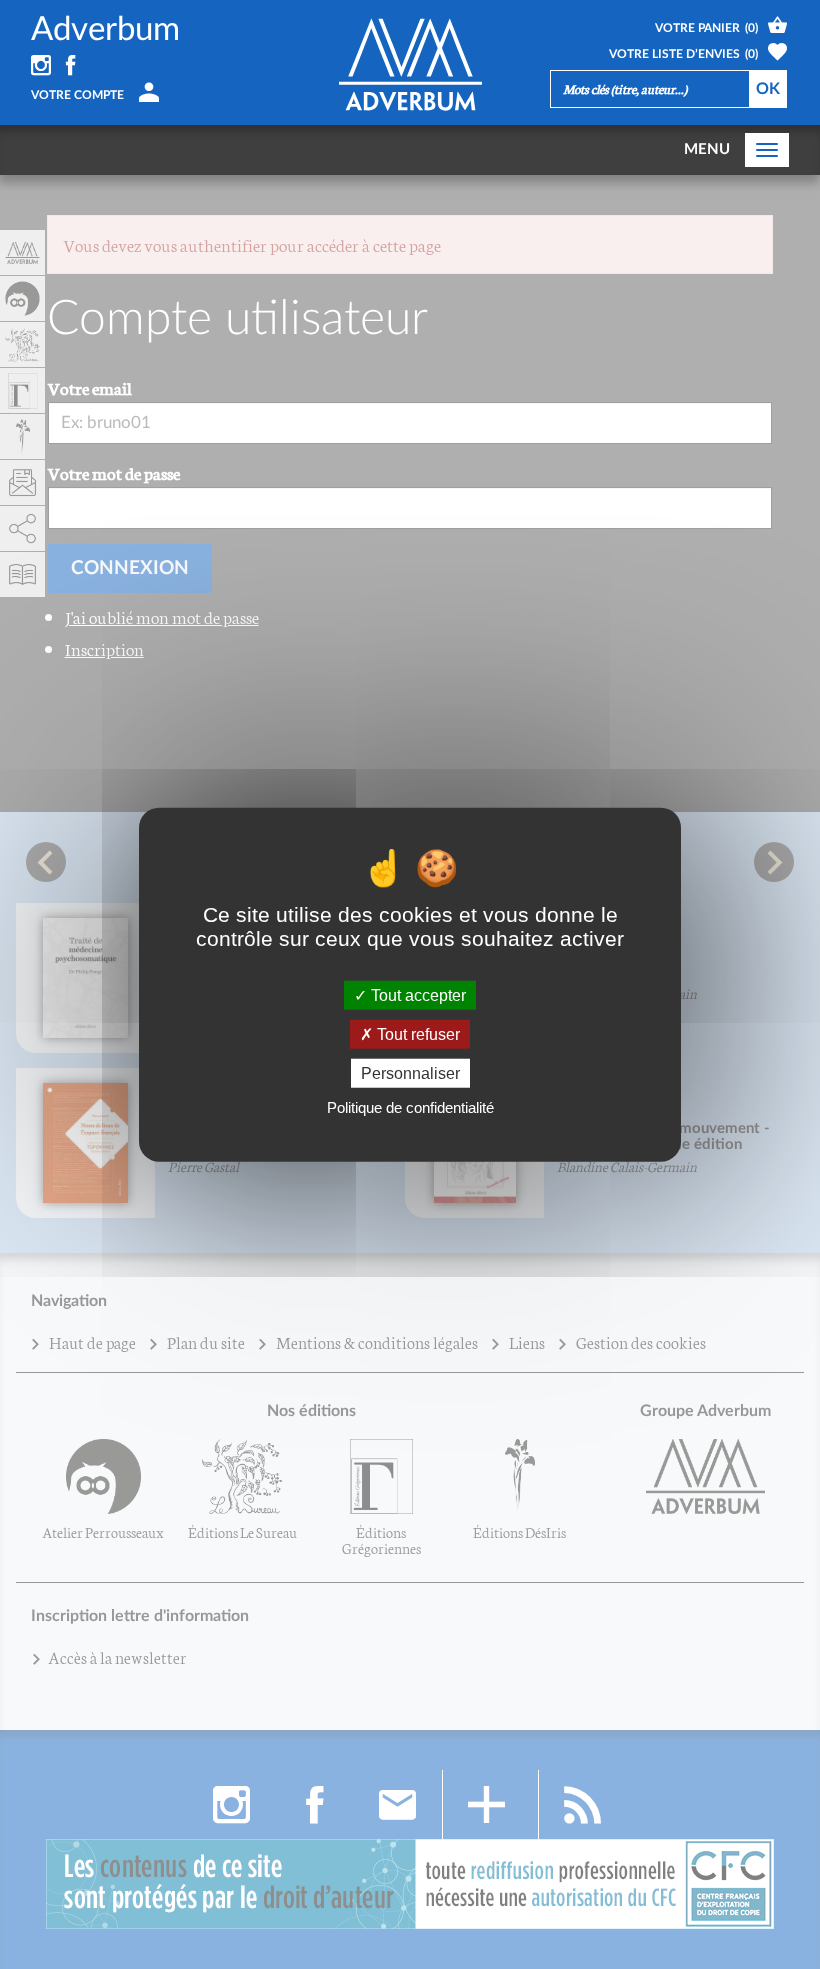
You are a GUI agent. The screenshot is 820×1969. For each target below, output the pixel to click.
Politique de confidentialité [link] (410, 1107)
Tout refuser (416, 1033)
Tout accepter (416, 994)
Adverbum (105, 29)
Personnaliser (410, 1073)
